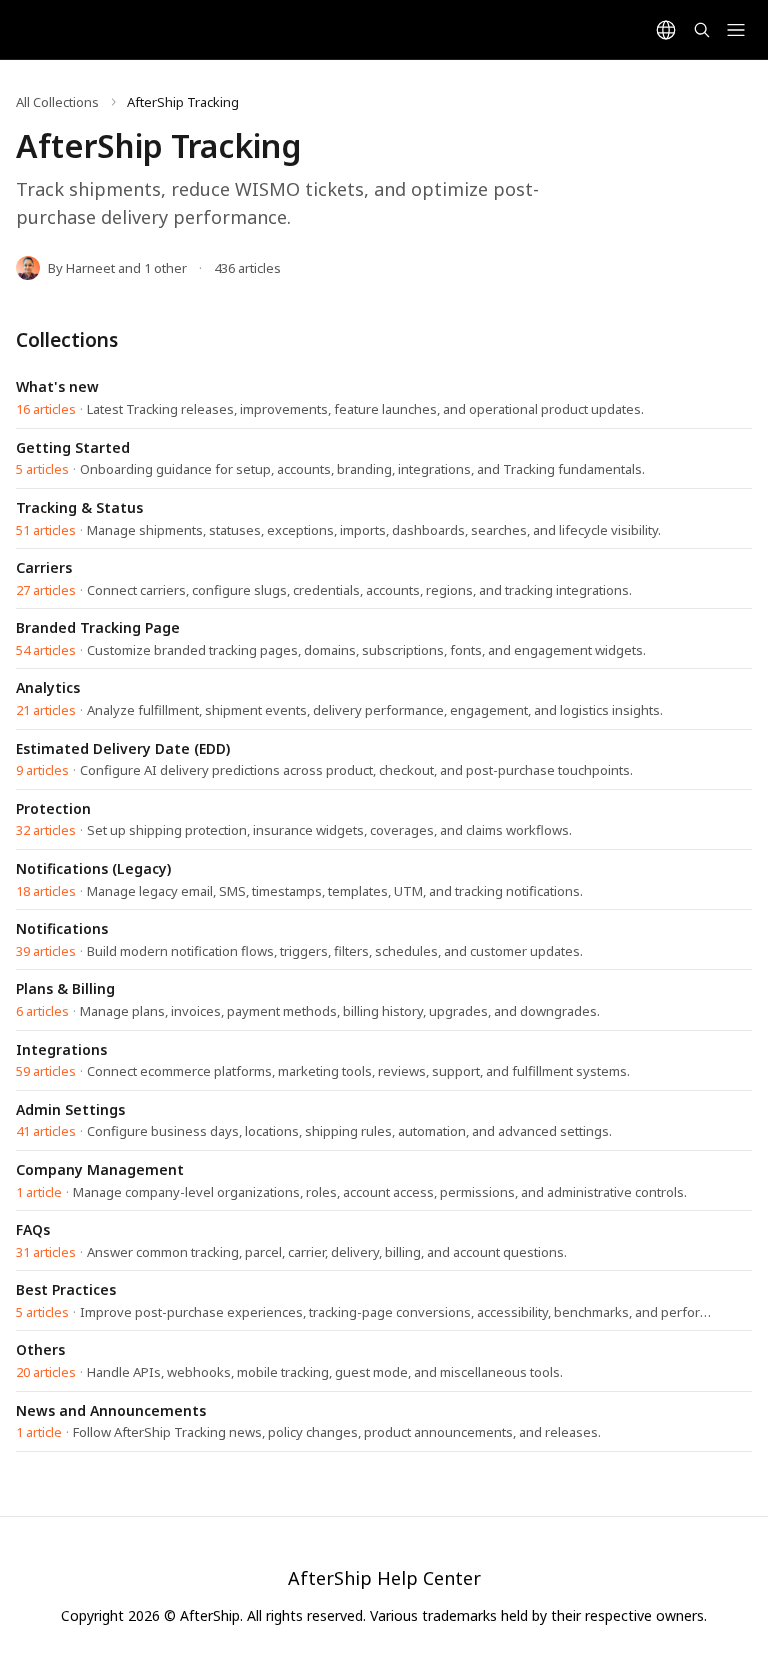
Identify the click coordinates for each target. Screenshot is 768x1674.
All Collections (57, 102)
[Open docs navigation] (736, 30)
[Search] (702, 30)
